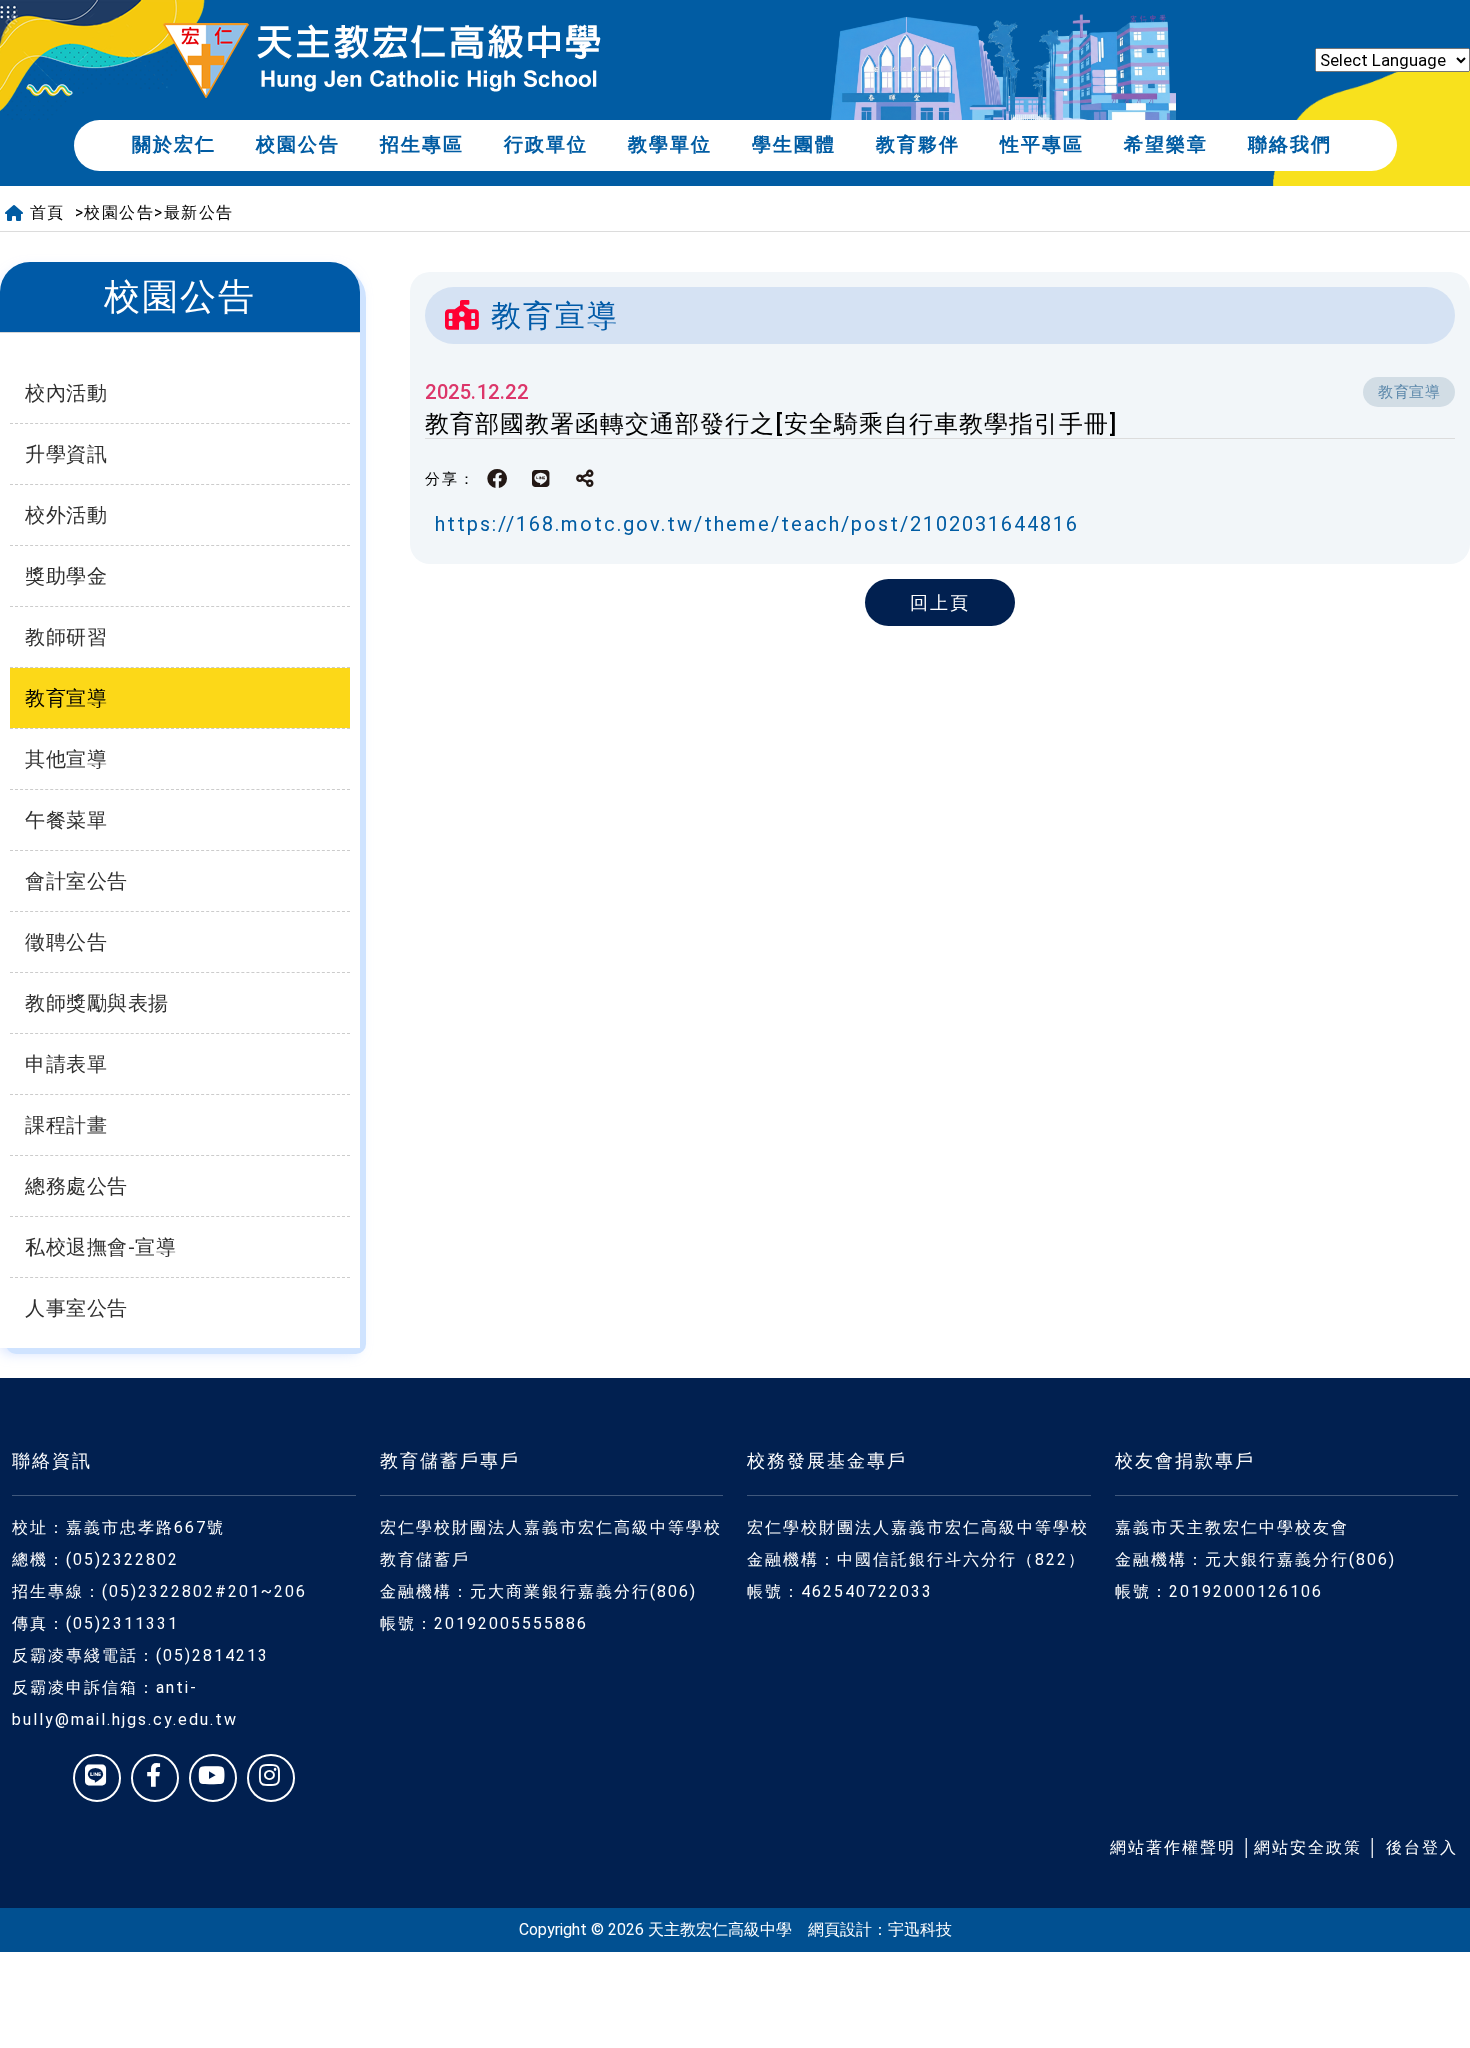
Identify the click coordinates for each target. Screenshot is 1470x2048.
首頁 (47, 213)
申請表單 (66, 1064)
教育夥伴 (918, 144)
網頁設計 (840, 1929)
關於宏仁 (174, 144)
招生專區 (422, 144)
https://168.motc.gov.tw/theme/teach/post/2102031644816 (757, 524)
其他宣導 (66, 759)
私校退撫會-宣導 (100, 1247)
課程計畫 (66, 1125)
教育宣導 (66, 698)
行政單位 (546, 144)
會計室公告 (76, 881)
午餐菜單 (66, 820)
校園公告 (298, 144)
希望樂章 (1166, 144)
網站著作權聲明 (1173, 1847)
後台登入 (1422, 1847)
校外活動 (66, 515)
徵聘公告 (66, 942)
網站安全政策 (1308, 1847)
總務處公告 (76, 1186)
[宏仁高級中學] (382, 60)
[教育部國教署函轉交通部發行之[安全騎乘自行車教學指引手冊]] (542, 479)
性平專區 (1042, 144)
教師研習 (66, 637)
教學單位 (670, 144)
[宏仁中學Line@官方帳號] (97, 1778)
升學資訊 (66, 454)
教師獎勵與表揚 (97, 1003)
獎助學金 (66, 576)
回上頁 (940, 602)
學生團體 (794, 144)
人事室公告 (76, 1308)
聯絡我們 (1290, 144)
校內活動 (66, 393)
